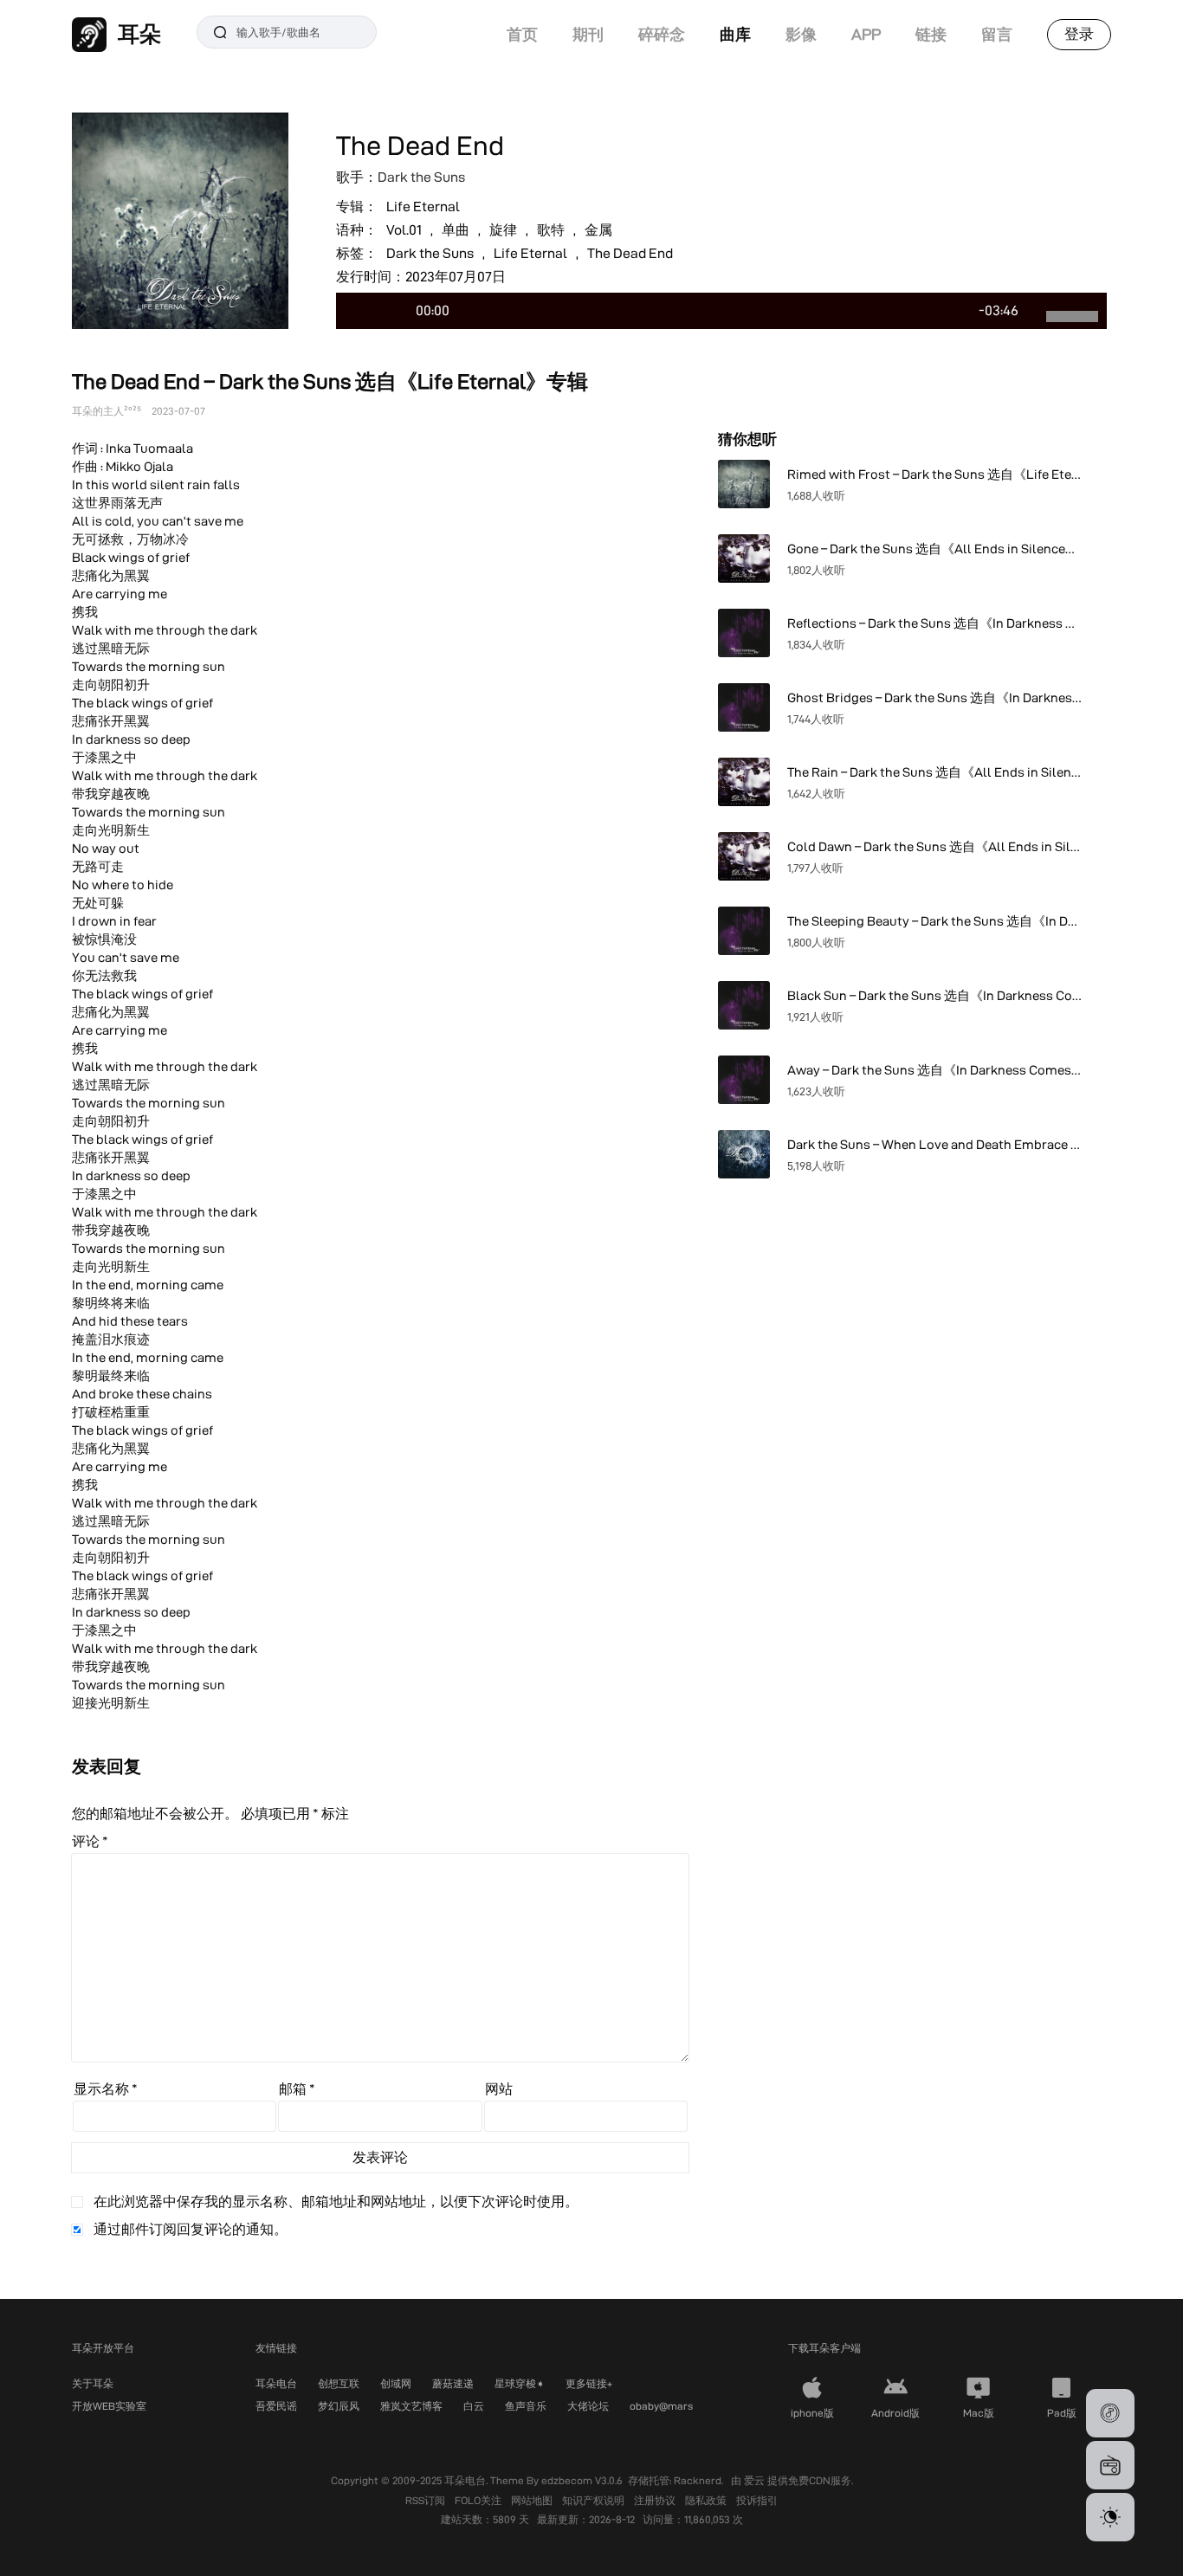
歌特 (551, 230)
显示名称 (106, 2089)
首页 (522, 34)
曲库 (735, 34)
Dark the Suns (421, 177)
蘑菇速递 (453, 2383)
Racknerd (698, 2480)
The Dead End (630, 253)
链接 (931, 34)
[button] (1110, 2413)
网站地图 (533, 2500)
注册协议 (656, 2500)
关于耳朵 (93, 2383)
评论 (90, 1841)
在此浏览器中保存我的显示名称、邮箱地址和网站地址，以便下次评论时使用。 (336, 2202)
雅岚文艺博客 (411, 2406)
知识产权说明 (595, 2500)
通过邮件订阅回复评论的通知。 (191, 2229)
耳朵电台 (276, 2383)
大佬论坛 (588, 2406)
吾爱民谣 (276, 2406)
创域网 (396, 2383)
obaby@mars (661, 2406)
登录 (1079, 34)
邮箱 (297, 2089)
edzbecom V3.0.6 (582, 2480)
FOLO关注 (479, 2500)
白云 (474, 2406)
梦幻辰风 (339, 2406)
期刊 (588, 34)
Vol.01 (404, 230)
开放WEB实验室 (109, 2406)
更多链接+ (589, 2383)
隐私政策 (707, 2500)
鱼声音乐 (526, 2406)
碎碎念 (662, 34)
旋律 (503, 230)
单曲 (456, 230)
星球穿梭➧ (520, 2383)
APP (866, 34)
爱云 (756, 2480)
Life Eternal (423, 207)
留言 (997, 34)
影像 (801, 34)
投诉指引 (757, 2500)
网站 (499, 2089)
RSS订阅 (427, 2500)
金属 (598, 230)
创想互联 (339, 2383)
